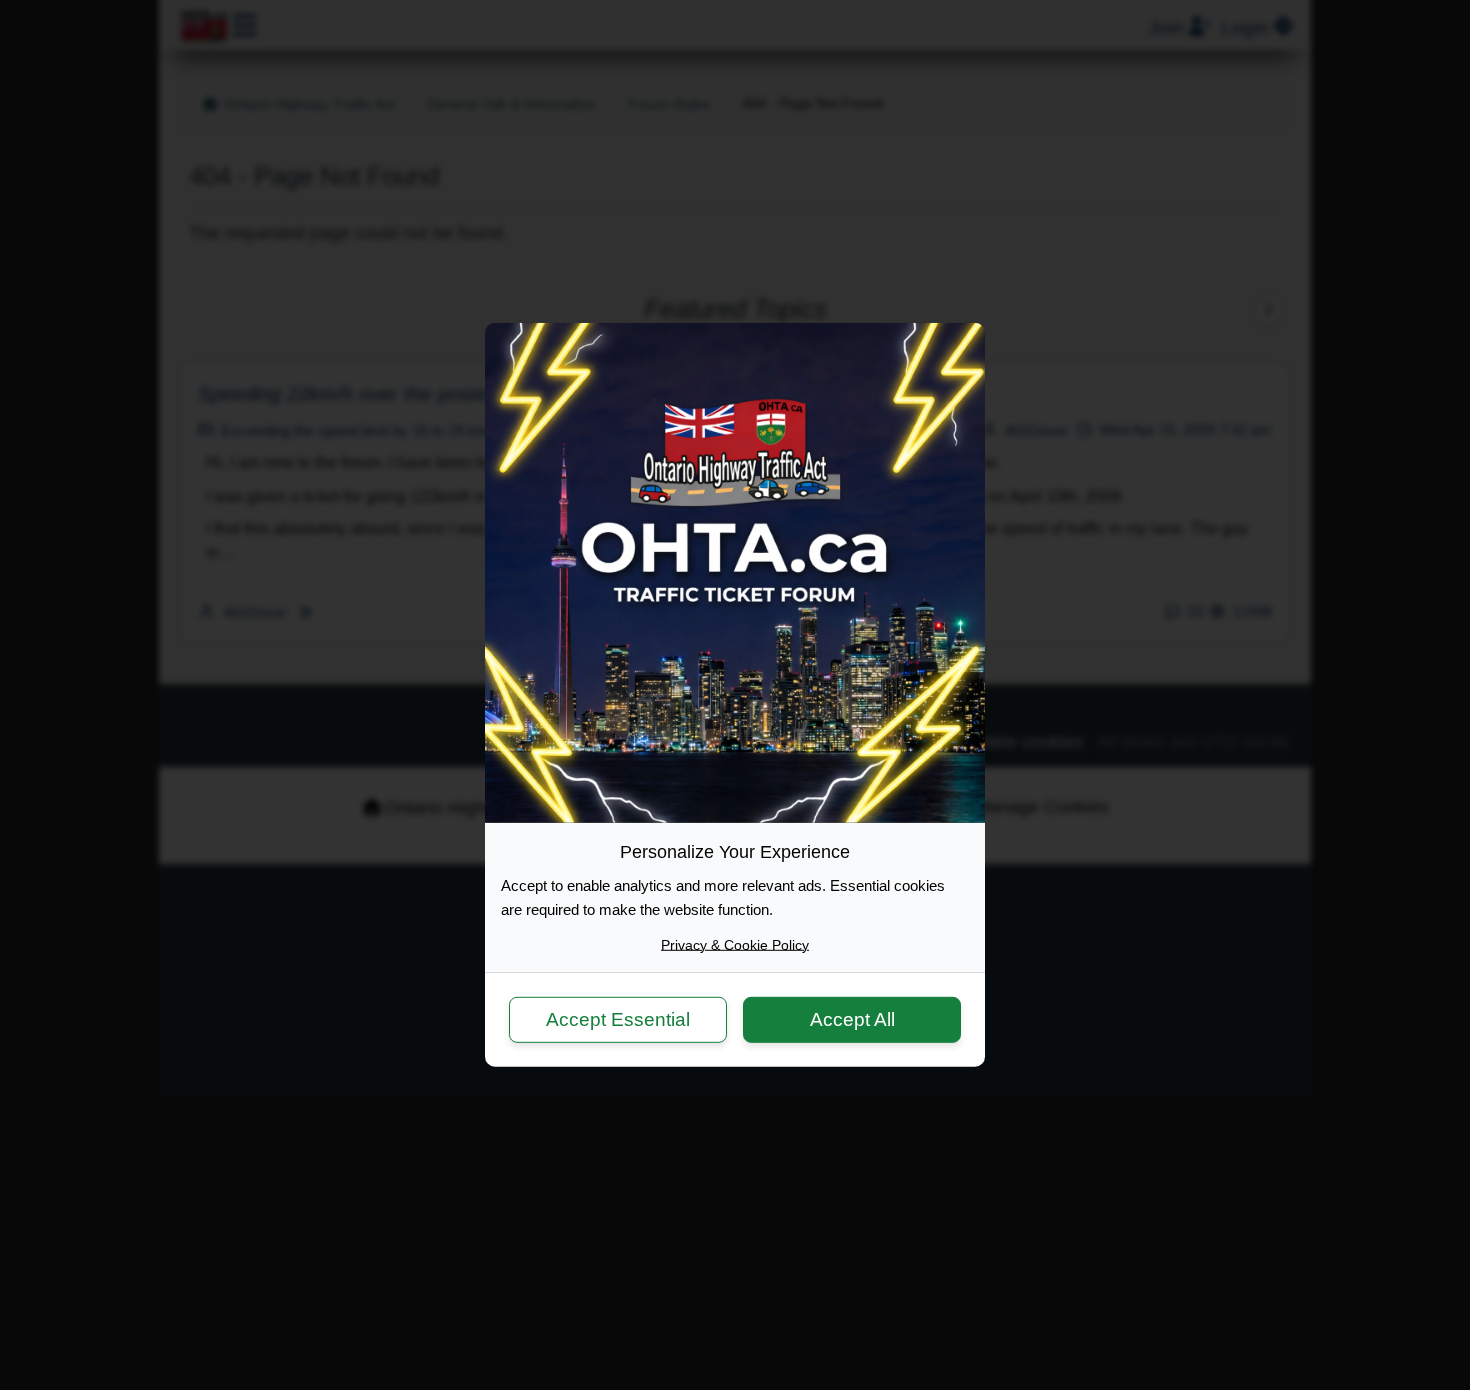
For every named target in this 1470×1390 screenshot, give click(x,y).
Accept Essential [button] (618, 1018)
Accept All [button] (852, 1018)
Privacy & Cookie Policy (735, 945)
